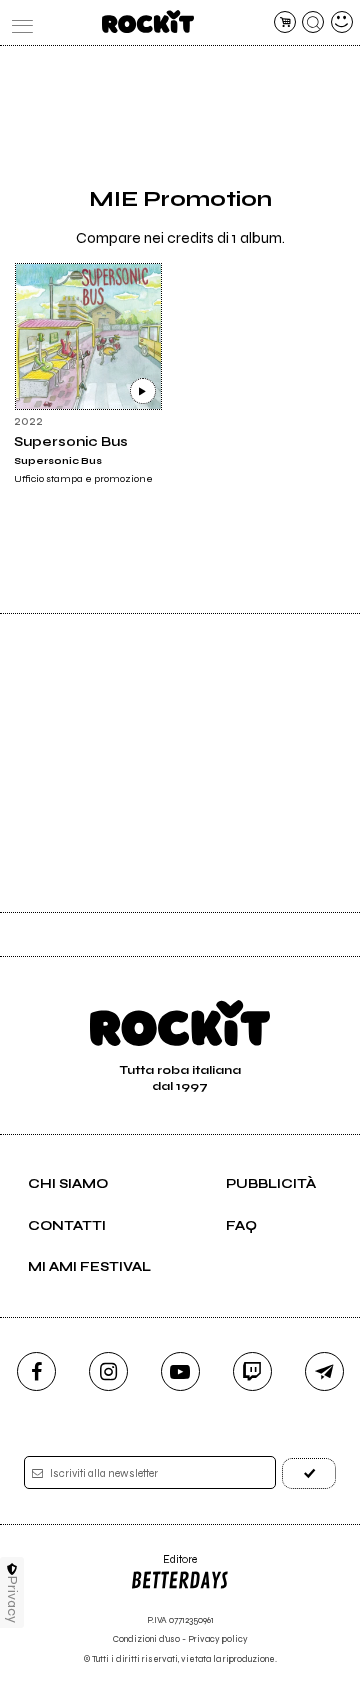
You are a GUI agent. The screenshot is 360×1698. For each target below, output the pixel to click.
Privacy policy (218, 1639)
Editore (163, 1566)
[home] (147, 21)
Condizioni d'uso (146, 1639)
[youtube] (180, 1371)
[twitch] (252, 1371)
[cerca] (313, 22)
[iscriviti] (309, 1473)
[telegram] (324, 1371)
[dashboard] (342, 22)
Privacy (12, 1599)
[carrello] (285, 22)
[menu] (18, 22)
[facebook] (36, 1371)
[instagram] (108, 1371)
